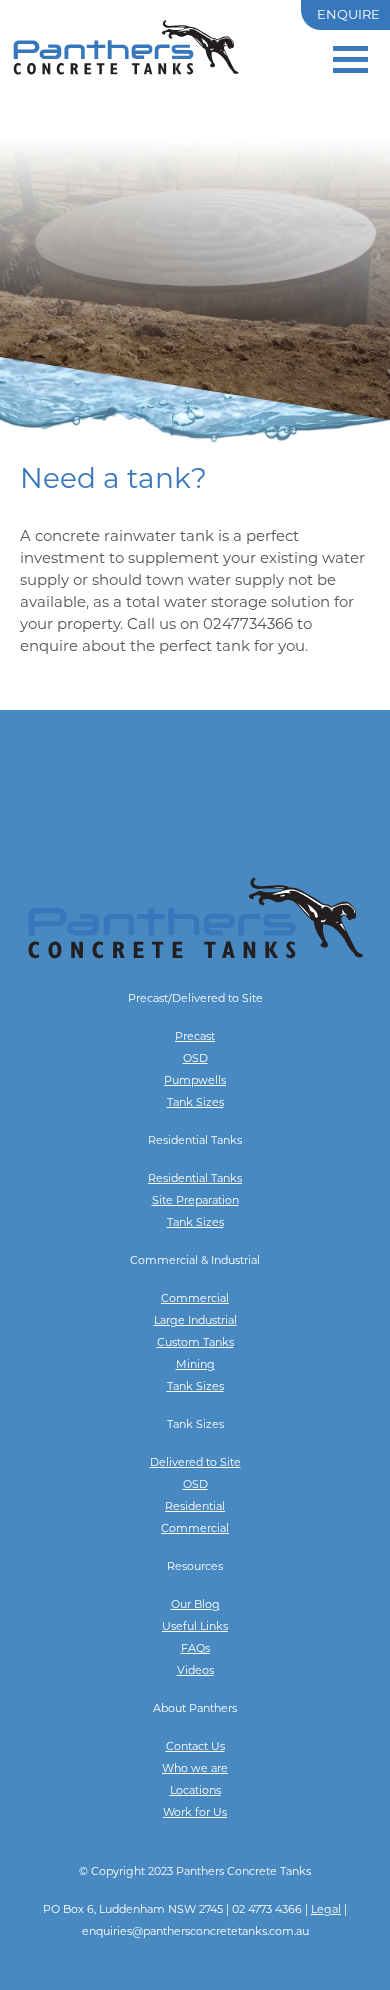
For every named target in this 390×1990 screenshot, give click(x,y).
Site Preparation (195, 1201)
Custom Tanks (195, 1343)
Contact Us (195, 1747)
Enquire (348, 15)
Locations (195, 1791)
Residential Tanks (195, 1179)
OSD (195, 1059)
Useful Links (195, 1627)
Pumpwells (195, 1081)
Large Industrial (195, 1321)
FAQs (195, 1649)
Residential (195, 1507)
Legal (326, 1910)
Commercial (195, 1299)
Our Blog (195, 1605)
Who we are (195, 1769)
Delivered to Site (195, 1463)
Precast (195, 1037)
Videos (195, 1671)
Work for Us (195, 1813)
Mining (195, 1365)
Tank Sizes (195, 1103)
